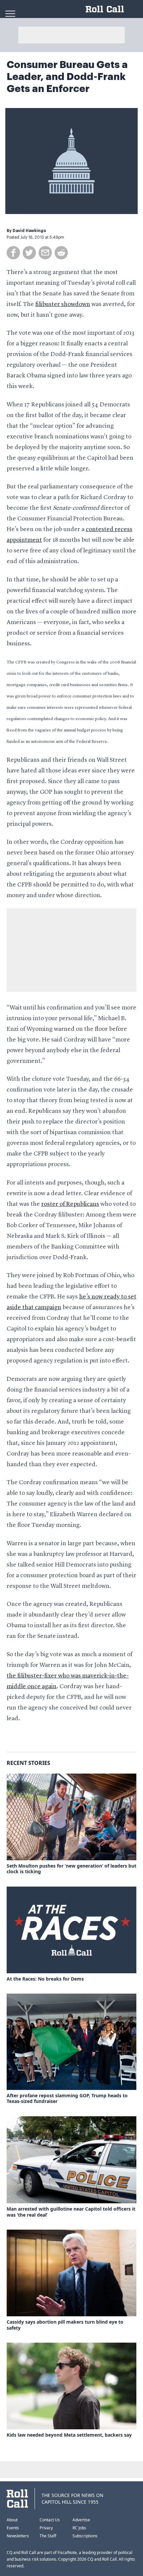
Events (13, 2528)
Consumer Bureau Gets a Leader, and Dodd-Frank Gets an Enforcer (67, 77)
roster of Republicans (70, 1204)
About (12, 2520)
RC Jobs (79, 2528)
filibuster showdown (63, 304)
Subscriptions (85, 2536)
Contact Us (50, 2520)
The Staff (48, 2536)
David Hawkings (29, 231)
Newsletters (18, 2536)
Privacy (46, 2528)
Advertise (81, 2520)
